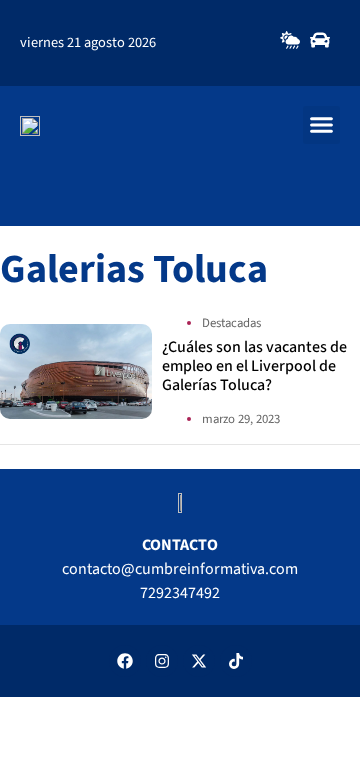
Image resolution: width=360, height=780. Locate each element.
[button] (322, 125)
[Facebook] (125, 661)
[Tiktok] (236, 661)
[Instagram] (162, 661)
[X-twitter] (199, 661)
